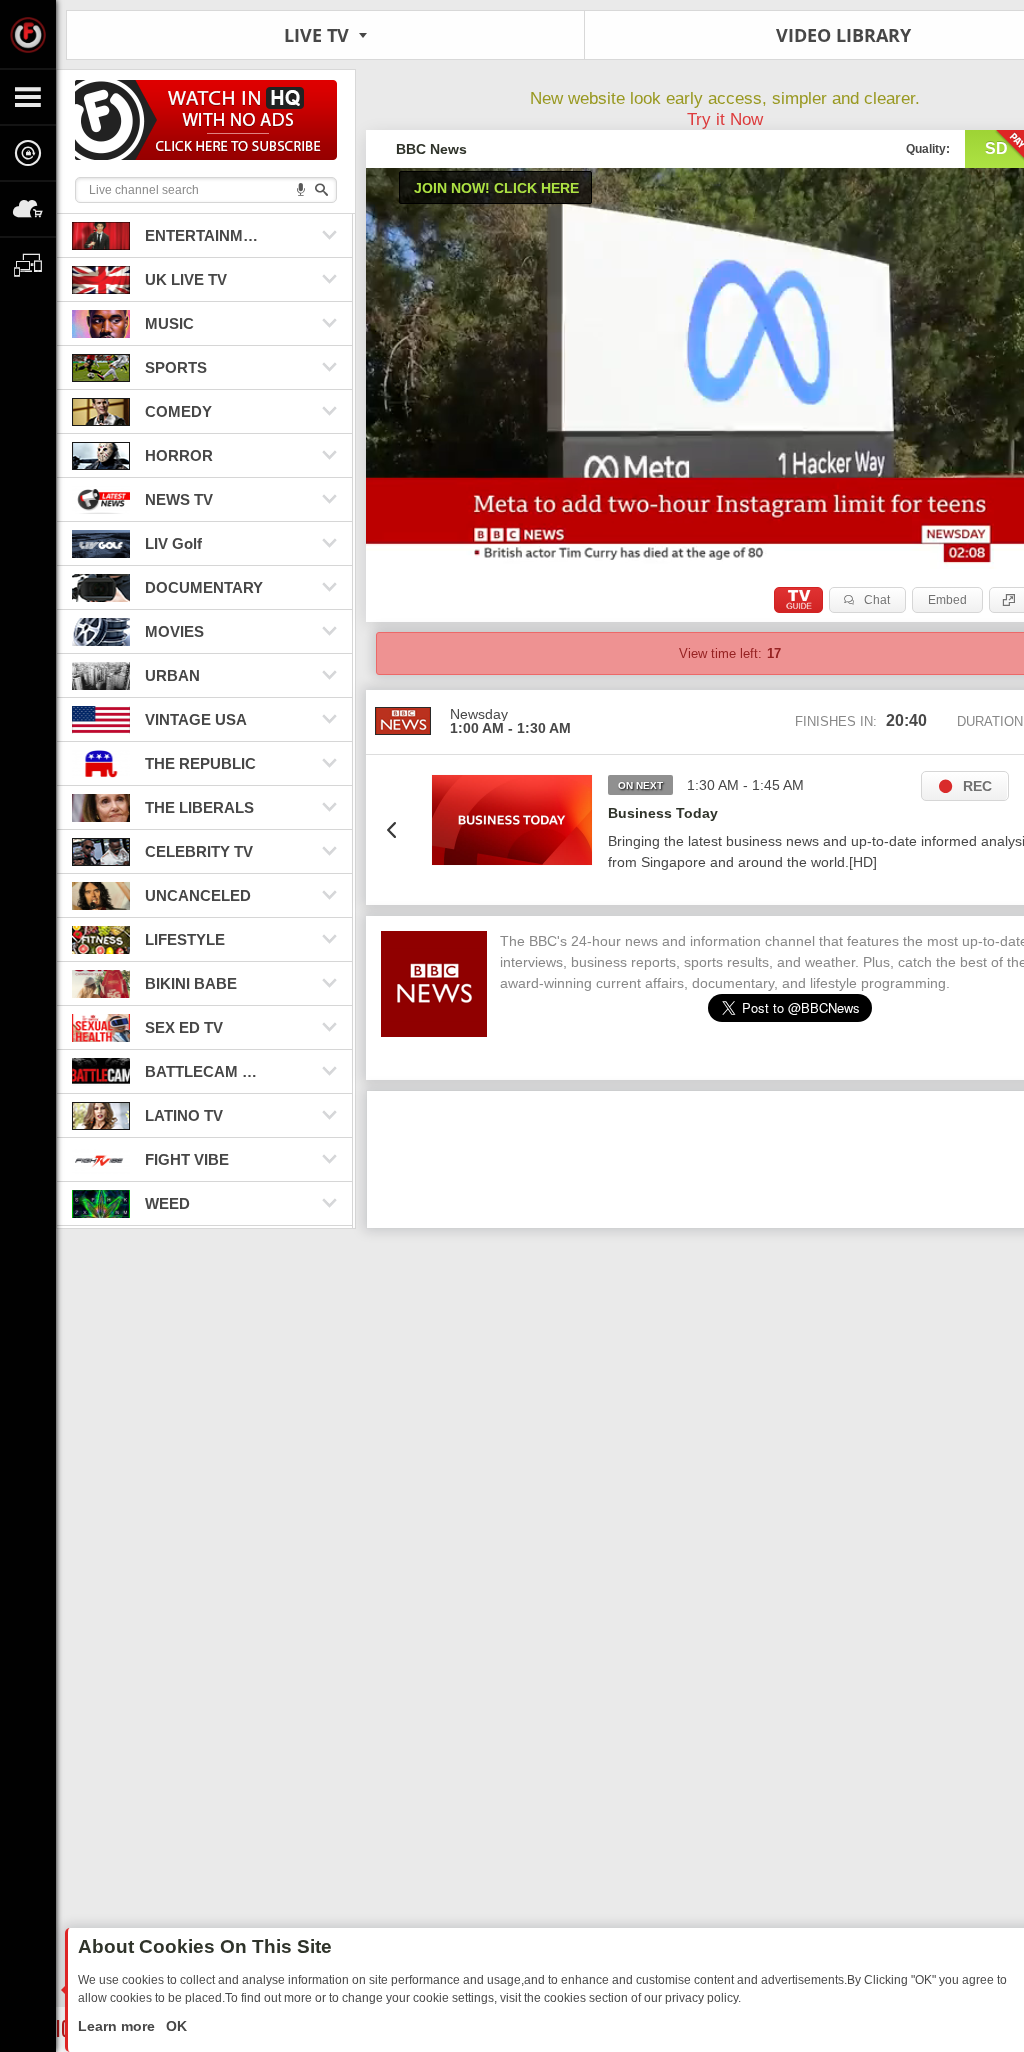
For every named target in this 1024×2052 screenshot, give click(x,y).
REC (977, 786)
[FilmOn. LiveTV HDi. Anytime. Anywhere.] (28, 34)
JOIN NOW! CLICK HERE (496, 188)
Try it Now (725, 119)
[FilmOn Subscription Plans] (206, 123)
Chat (877, 600)
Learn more (118, 2026)
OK (174, 2026)
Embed (947, 600)
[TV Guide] (798, 600)
